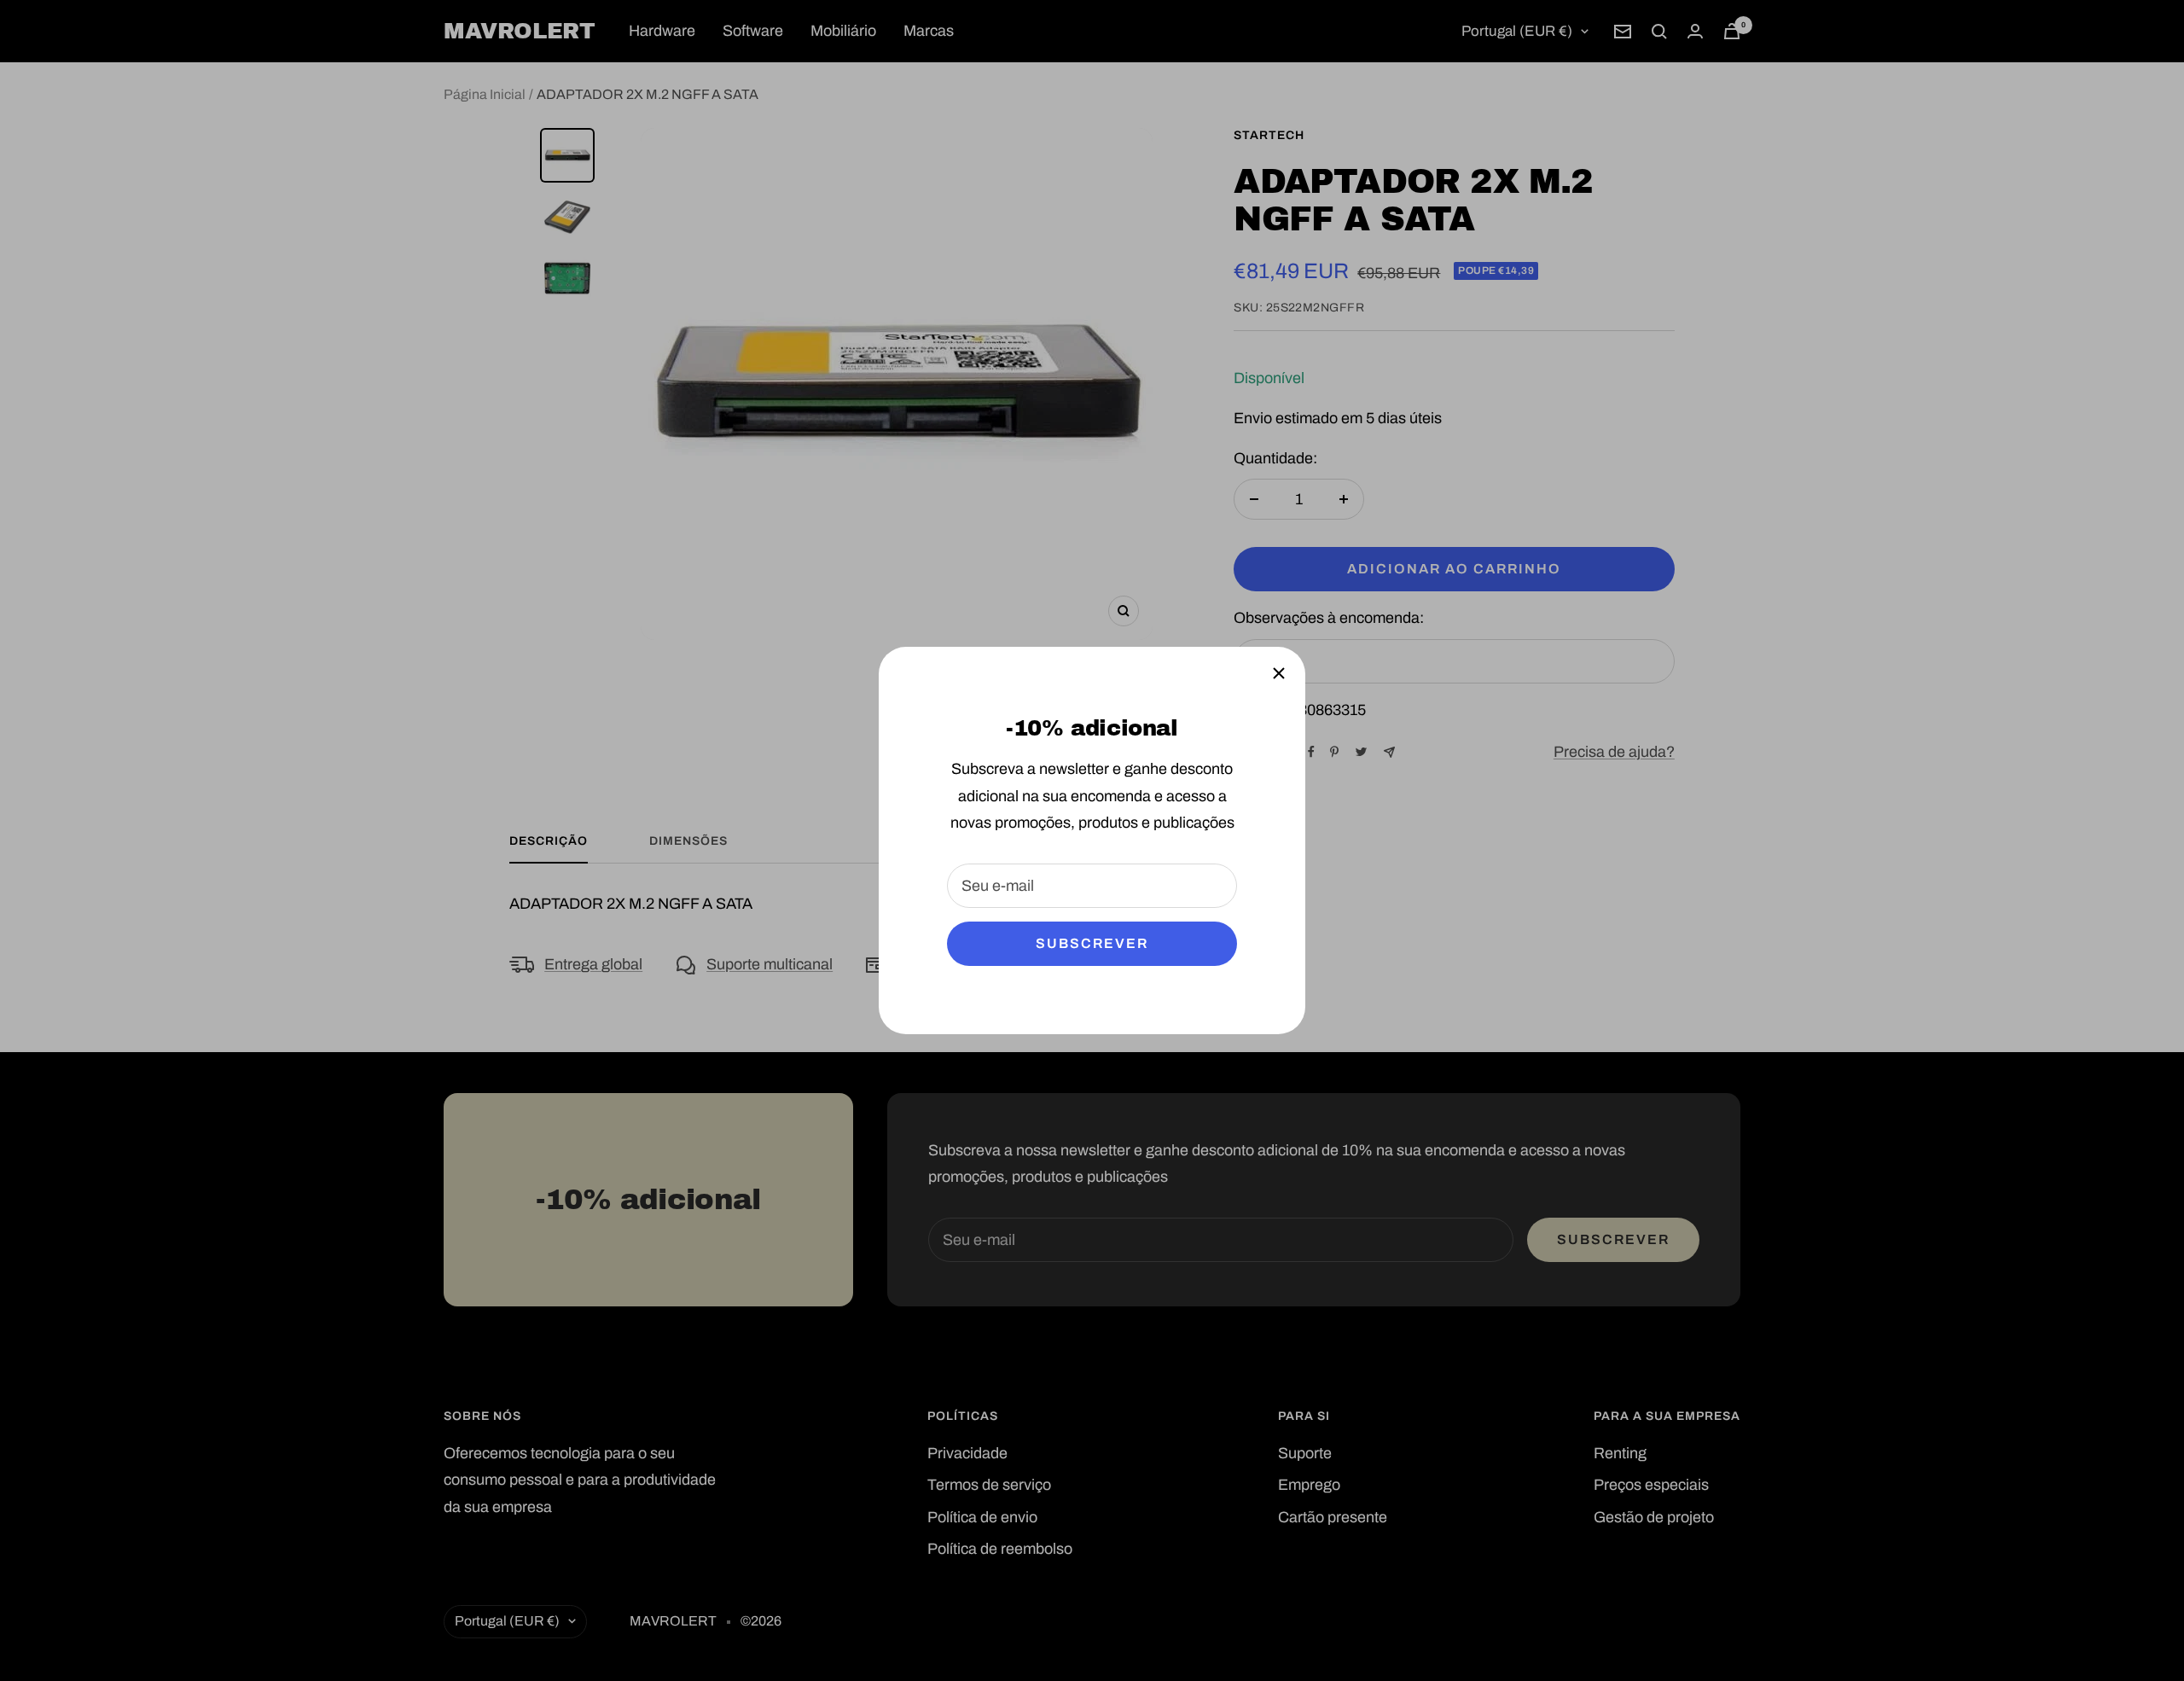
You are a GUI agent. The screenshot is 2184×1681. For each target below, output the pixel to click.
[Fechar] (1279, 673)
